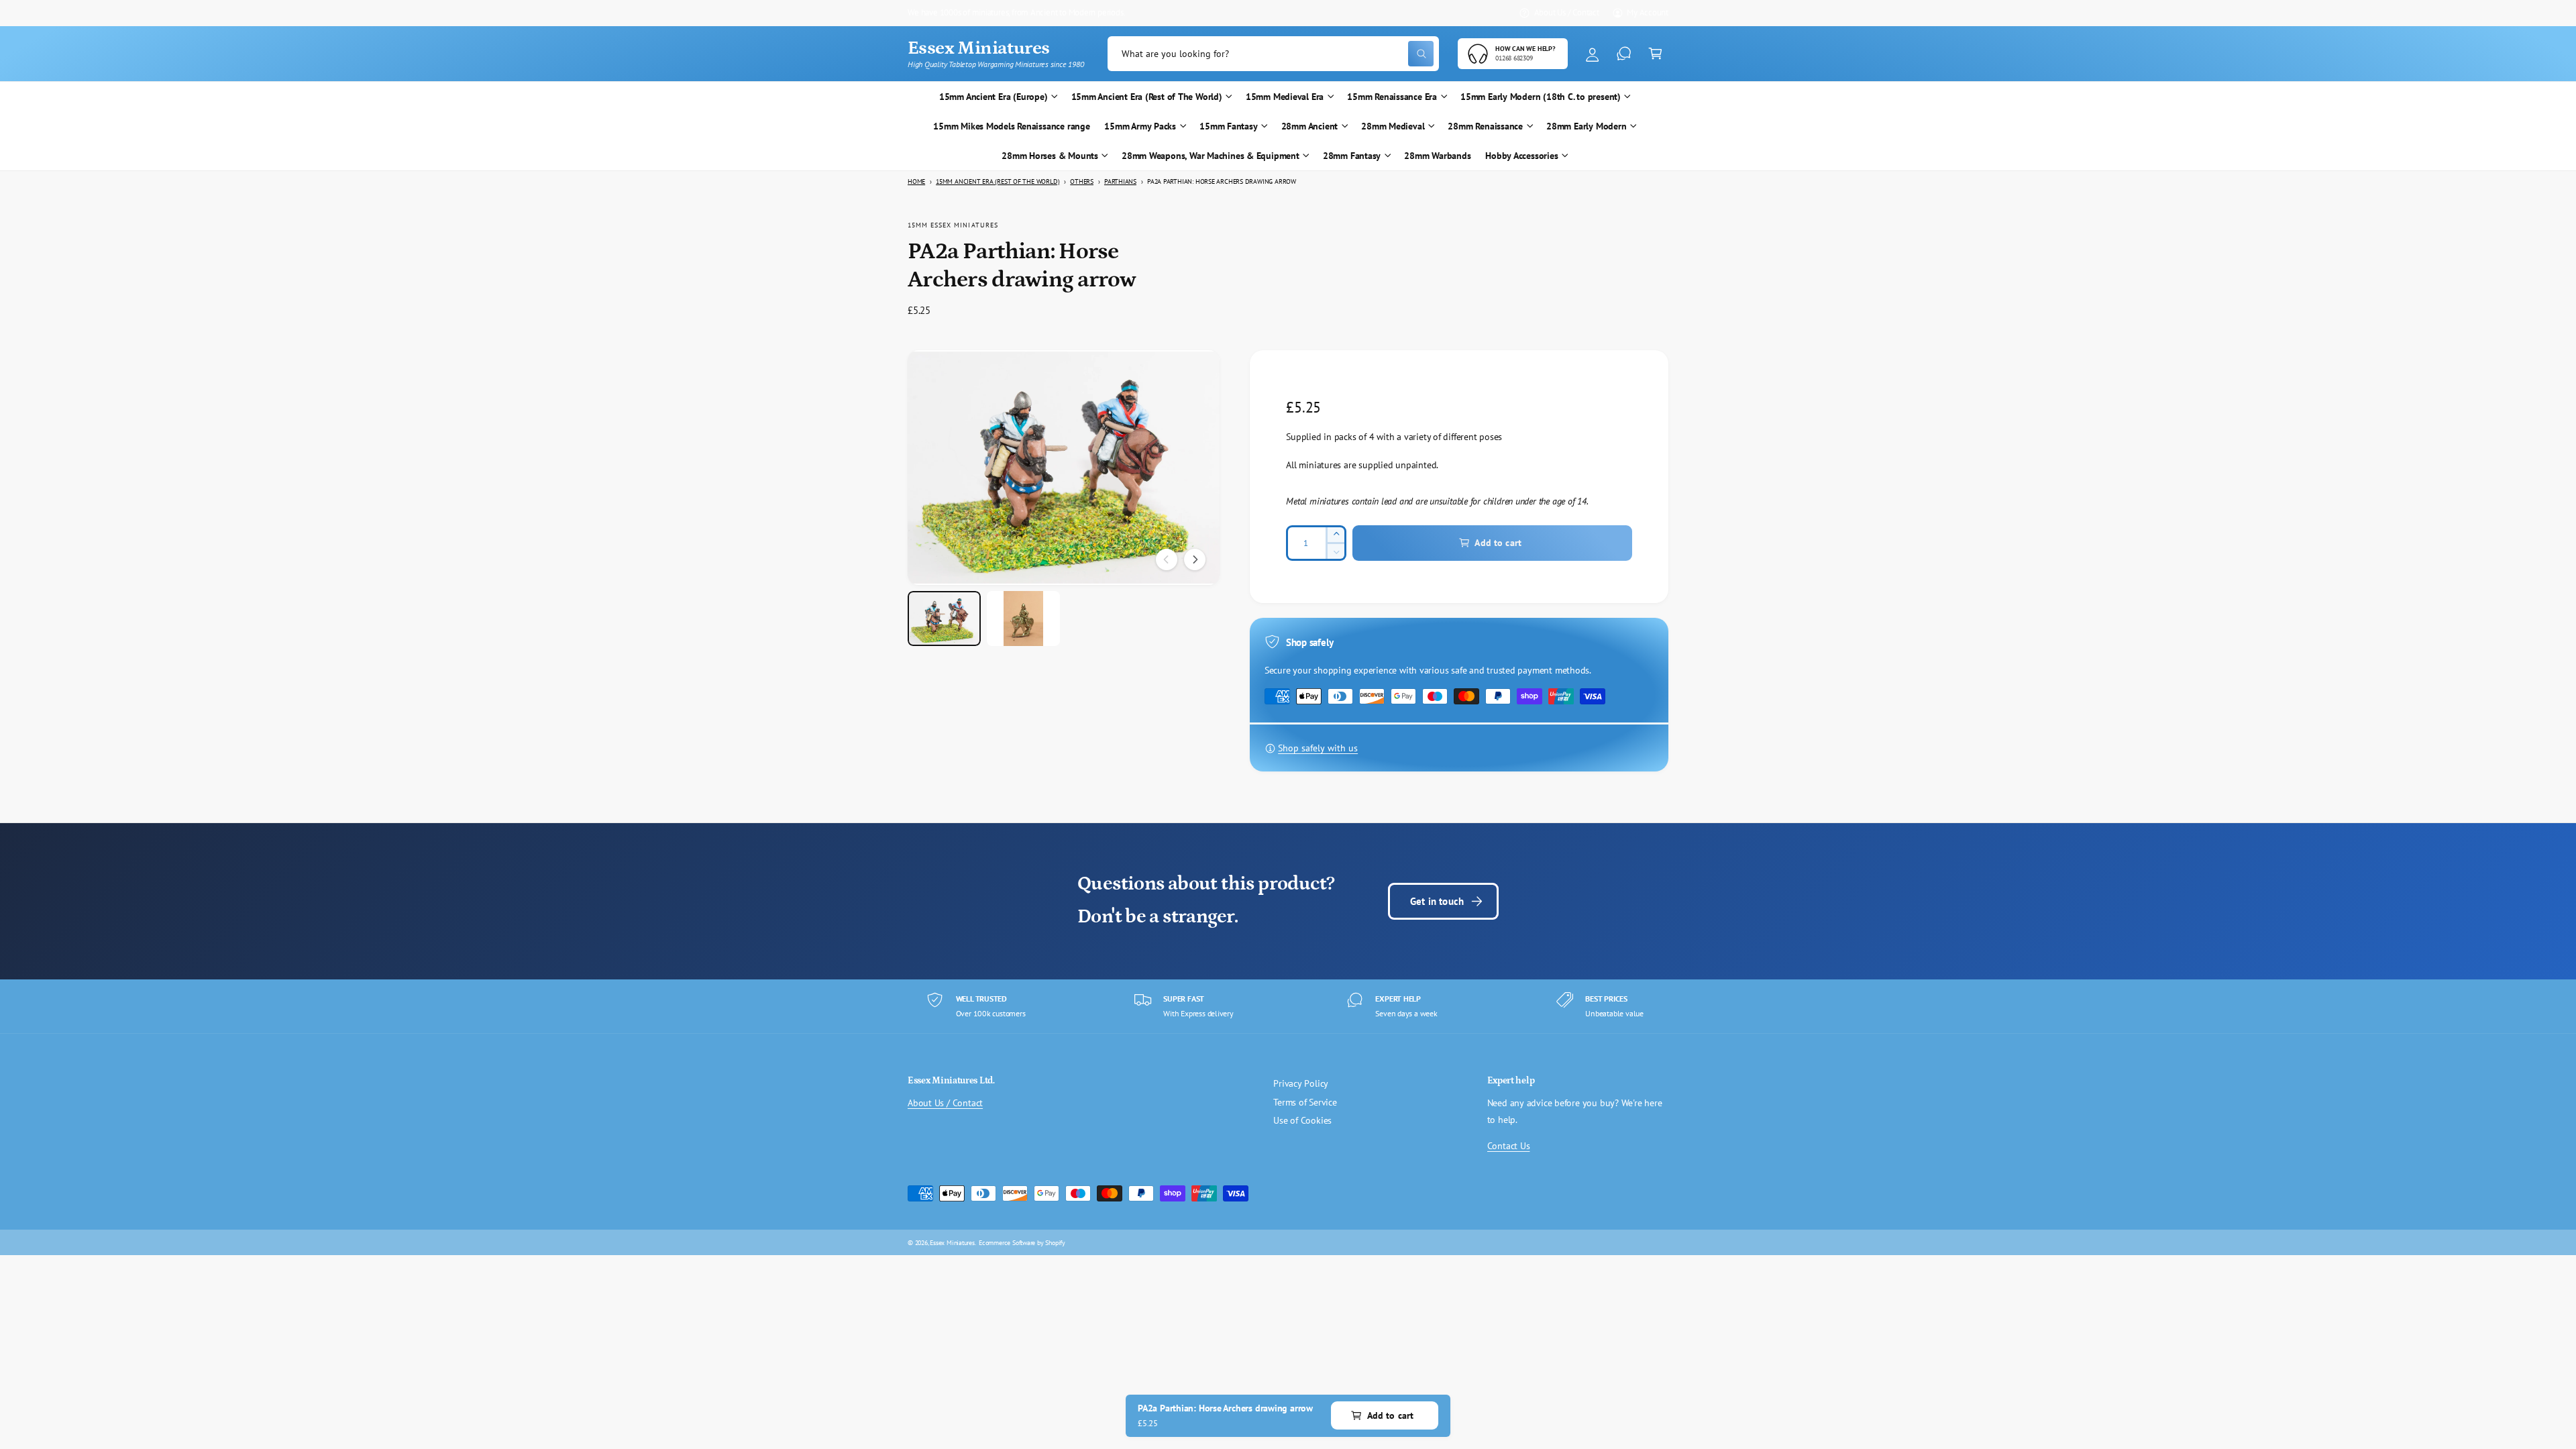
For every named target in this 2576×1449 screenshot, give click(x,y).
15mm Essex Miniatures (953, 225)
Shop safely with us (1318, 748)
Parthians (1120, 181)
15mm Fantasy (1228, 126)
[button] (1655, 54)
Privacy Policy (1301, 1083)
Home (916, 181)
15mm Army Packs (1140, 126)
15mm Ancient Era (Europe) (994, 97)
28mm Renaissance (1485, 126)
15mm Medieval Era (1285, 97)
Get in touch (1437, 901)
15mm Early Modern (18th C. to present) (1541, 97)
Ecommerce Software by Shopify (1022, 1242)
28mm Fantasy (1352, 156)
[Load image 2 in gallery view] (1023, 619)
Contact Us (1509, 1146)
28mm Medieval (1393, 126)
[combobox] (1273, 54)
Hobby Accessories (1521, 156)
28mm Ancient (1309, 126)
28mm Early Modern (1586, 126)
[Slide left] (1167, 559)
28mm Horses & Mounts (1050, 156)
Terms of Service (1305, 1102)
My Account (1648, 12)
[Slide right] (1195, 559)
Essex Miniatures (952, 1242)
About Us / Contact (1567, 12)
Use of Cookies (1302, 1120)
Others (1082, 181)
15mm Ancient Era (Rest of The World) (1147, 97)
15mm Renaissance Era (1392, 97)
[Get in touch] (1624, 54)
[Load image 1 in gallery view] (944, 619)
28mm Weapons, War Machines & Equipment (1211, 156)
